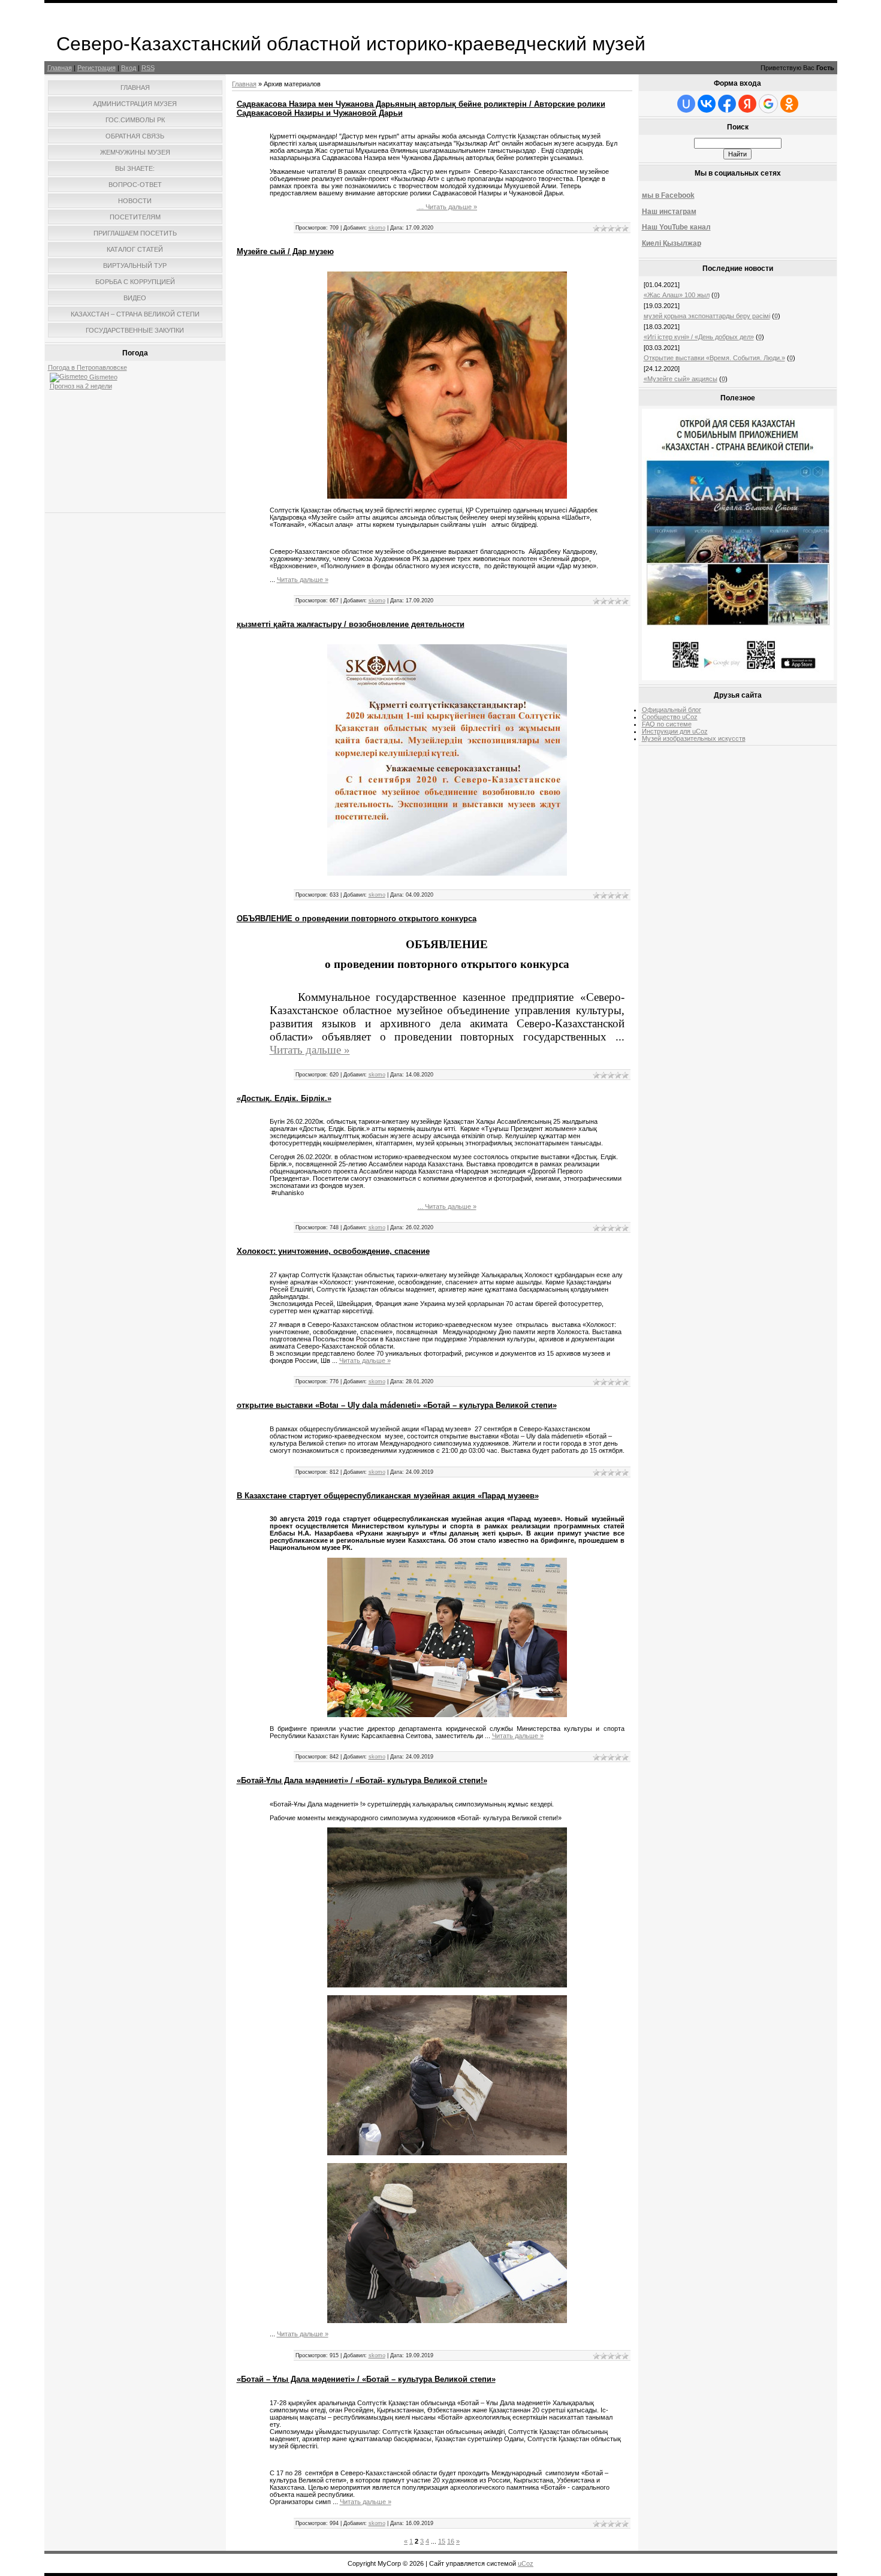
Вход (129, 68)
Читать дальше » (451, 207)
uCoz (526, 2563)
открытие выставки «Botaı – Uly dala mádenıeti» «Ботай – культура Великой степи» (397, 1405)
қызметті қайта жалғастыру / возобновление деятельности (351, 624)
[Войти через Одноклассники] (789, 104)
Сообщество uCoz (670, 717)
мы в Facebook (668, 195)
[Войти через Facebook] (727, 104)
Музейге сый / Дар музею (285, 251)
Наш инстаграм (669, 212)
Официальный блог (672, 710)
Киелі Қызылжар (672, 243)
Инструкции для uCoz (675, 731)
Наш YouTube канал (676, 227)
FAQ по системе (667, 724)
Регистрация (96, 68)
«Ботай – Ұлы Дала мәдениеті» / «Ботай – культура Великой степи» (366, 2379)
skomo (377, 228)
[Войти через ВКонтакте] (707, 104)
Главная (60, 68)
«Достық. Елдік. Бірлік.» (284, 1098)
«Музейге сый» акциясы (681, 379)
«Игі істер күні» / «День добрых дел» (699, 337)
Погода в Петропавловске (88, 367)
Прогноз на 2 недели (81, 386)
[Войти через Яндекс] (747, 104)
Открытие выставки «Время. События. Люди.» (714, 358)
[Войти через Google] (768, 104)
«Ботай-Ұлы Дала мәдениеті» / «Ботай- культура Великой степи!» (362, 1780)
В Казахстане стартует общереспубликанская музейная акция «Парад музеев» (388, 1496)
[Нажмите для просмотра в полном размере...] (447, 496)
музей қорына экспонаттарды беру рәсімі (707, 316)
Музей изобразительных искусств (694, 738)
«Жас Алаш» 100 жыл (677, 295)
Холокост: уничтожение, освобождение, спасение (333, 1251)
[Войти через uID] (686, 104)
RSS (148, 68)
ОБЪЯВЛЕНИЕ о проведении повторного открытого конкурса (357, 919)
